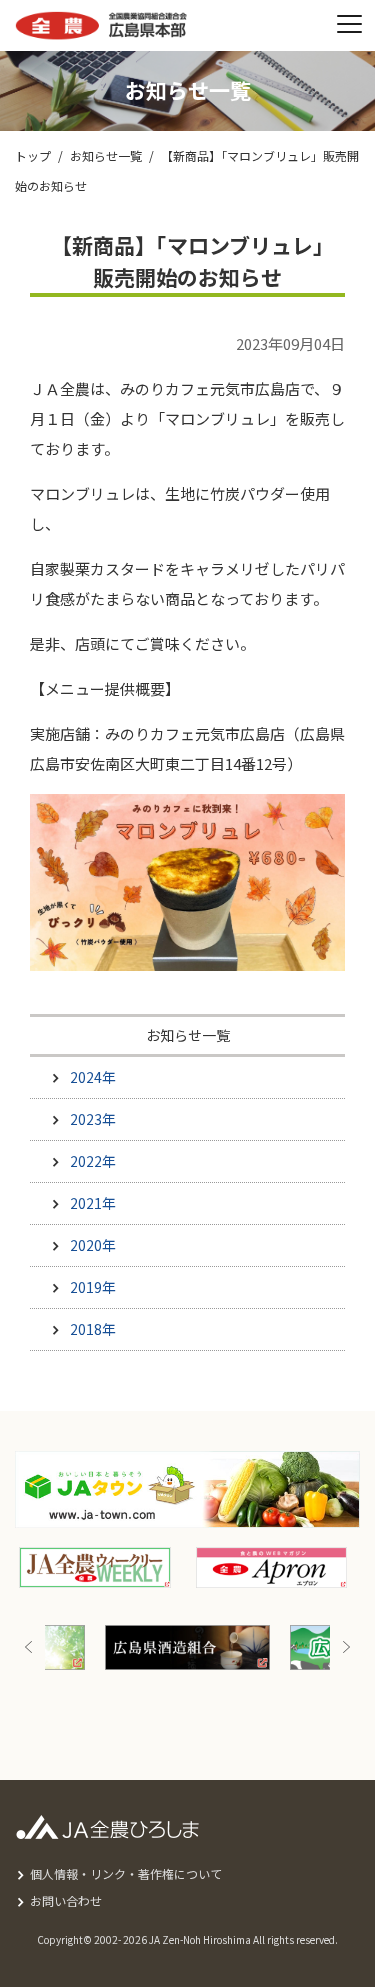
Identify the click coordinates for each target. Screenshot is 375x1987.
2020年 (93, 1245)
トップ (33, 155)
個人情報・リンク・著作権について (126, 1873)
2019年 (93, 1287)
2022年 (93, 1161)
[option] (187, 1647)
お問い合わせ (66, 1900)
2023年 (93, 1119)
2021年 (93, 1203)
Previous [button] (29, 1647)
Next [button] (346, 1647)
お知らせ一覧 (106, 155)
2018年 (93, 1329)
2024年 (93, 1077)
